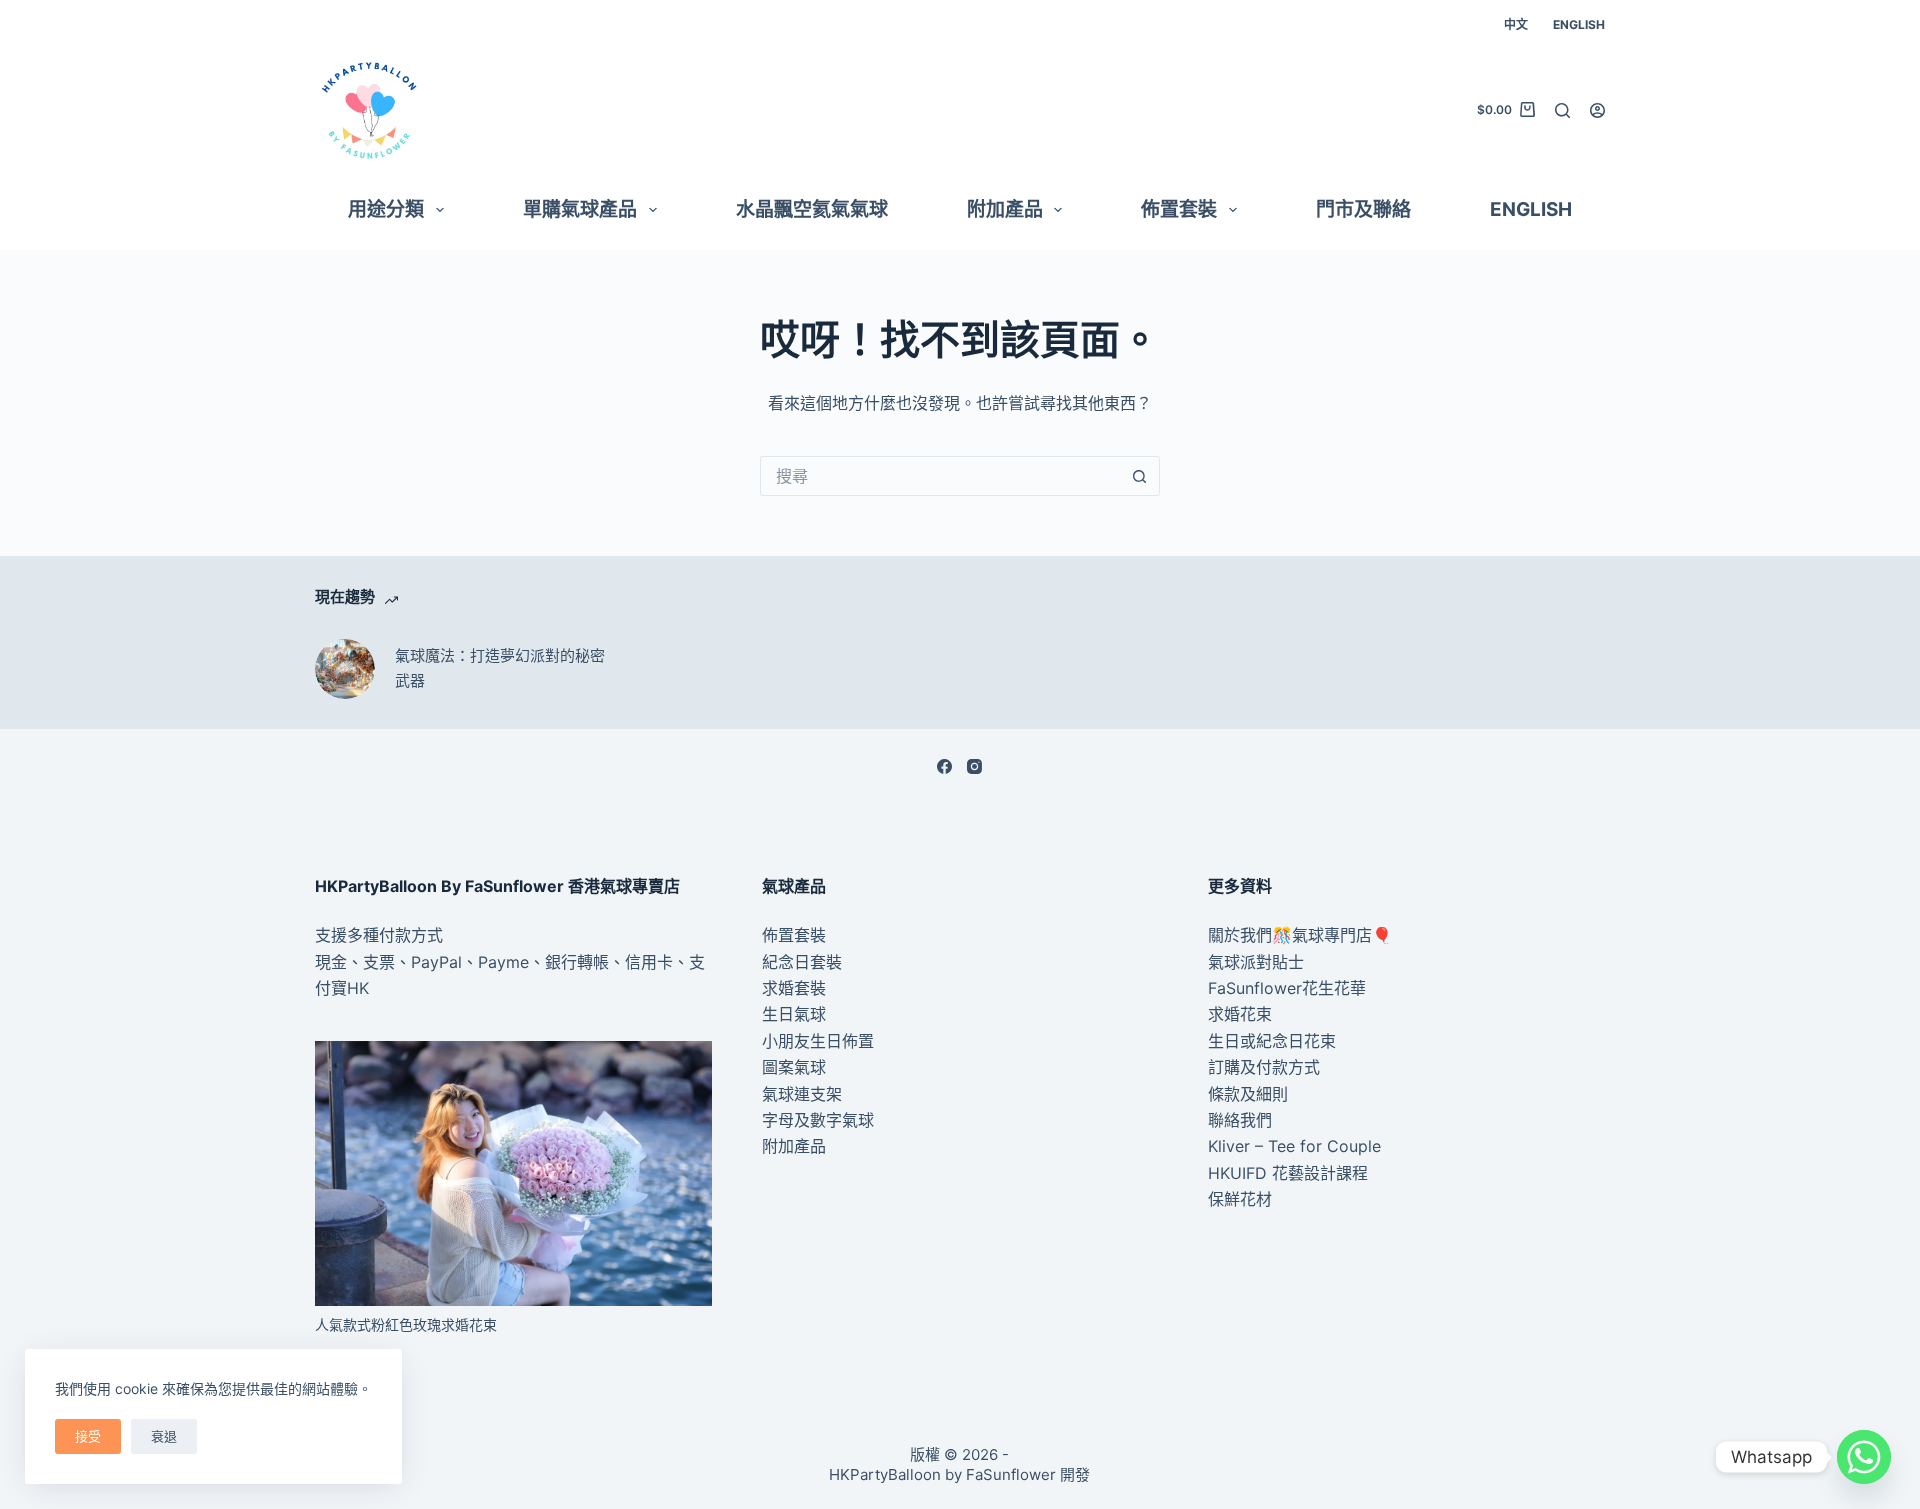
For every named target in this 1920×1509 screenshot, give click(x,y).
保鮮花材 (1240, 1199)
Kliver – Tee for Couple (1294, 1146)
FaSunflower (1011, 1474)
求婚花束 (1240, 1014)
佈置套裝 (1179, 209)
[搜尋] (1562, 110)
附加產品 (1005, 209)
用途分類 (386, 209)
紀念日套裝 (802, 962)
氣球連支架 (802, 1094)
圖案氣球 (794, 1067)
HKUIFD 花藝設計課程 (1288, 1173)
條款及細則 (1248, 1094)
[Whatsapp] (1864, 1457)
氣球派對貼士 (1256, 962)
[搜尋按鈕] (1140, 476)
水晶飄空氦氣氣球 (812, 209)
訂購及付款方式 (1264, 1067)
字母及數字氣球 (818, 1120)
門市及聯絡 (1363, 209)
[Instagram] (974, 766)
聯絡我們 (1240, 1120)
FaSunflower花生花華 (1287, 988)
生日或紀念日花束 (1272, 1041)
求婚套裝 (794, 988)
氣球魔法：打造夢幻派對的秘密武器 (500, 668)
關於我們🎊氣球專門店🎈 (1300, 935)
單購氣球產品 (580, 209)
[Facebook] (944, 766)
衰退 (164, 1436)
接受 (88, 1436)
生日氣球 (794, 1014)
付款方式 (411, 935)
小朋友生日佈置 (818, 1041)
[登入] (1597, 110)
